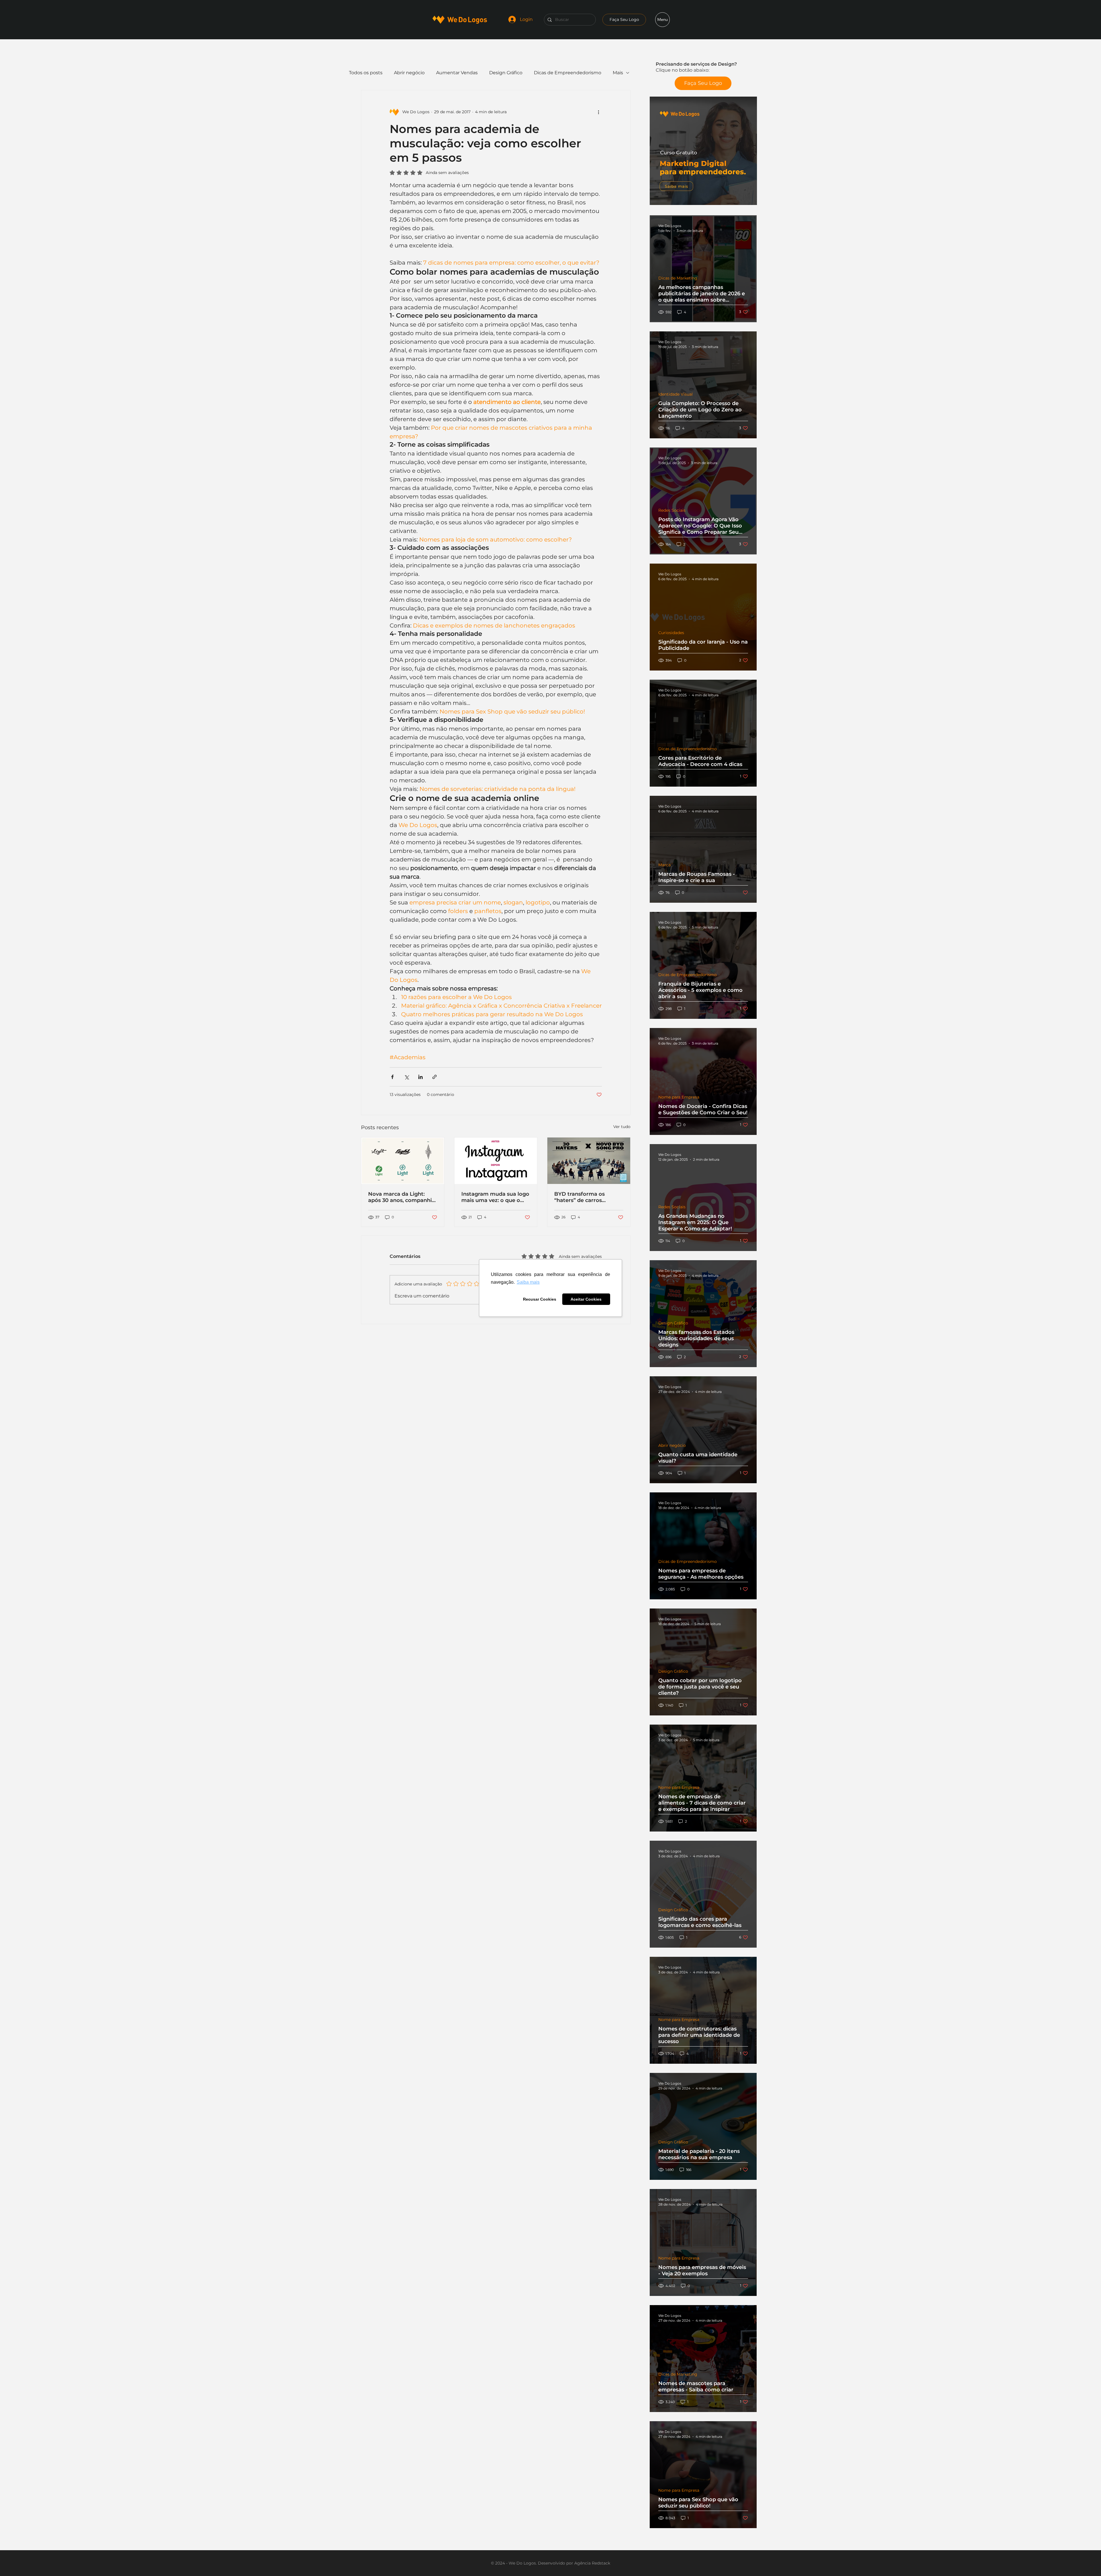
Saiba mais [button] (528, 1282)
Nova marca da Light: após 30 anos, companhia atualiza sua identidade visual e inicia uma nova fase (402, 1197)
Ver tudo (622, 1127)
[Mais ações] (598, 112)
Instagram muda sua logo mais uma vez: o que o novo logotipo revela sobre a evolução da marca (495, 1197)
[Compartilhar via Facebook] (392, 1077)
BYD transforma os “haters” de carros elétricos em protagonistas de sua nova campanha (582, 1197)
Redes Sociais (672, 510)
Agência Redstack (592, 2563)
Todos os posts (366, 73)
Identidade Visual (676, 394)
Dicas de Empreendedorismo (688, 749)
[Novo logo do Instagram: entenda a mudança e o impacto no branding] (496, 1161)
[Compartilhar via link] (435, 1077)
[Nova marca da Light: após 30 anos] (403, 1161)
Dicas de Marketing (678, 278)
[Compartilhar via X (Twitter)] (406, 1077)
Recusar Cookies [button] (540, 1299)
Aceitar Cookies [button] (586, 1299)
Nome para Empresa (679, 1097)
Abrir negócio (672, 1446)
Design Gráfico (673, 1323)
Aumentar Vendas (457, 73)
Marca (664, 865)
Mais (618, 73)
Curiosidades (671, 633)
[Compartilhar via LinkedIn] (420, 1077)
